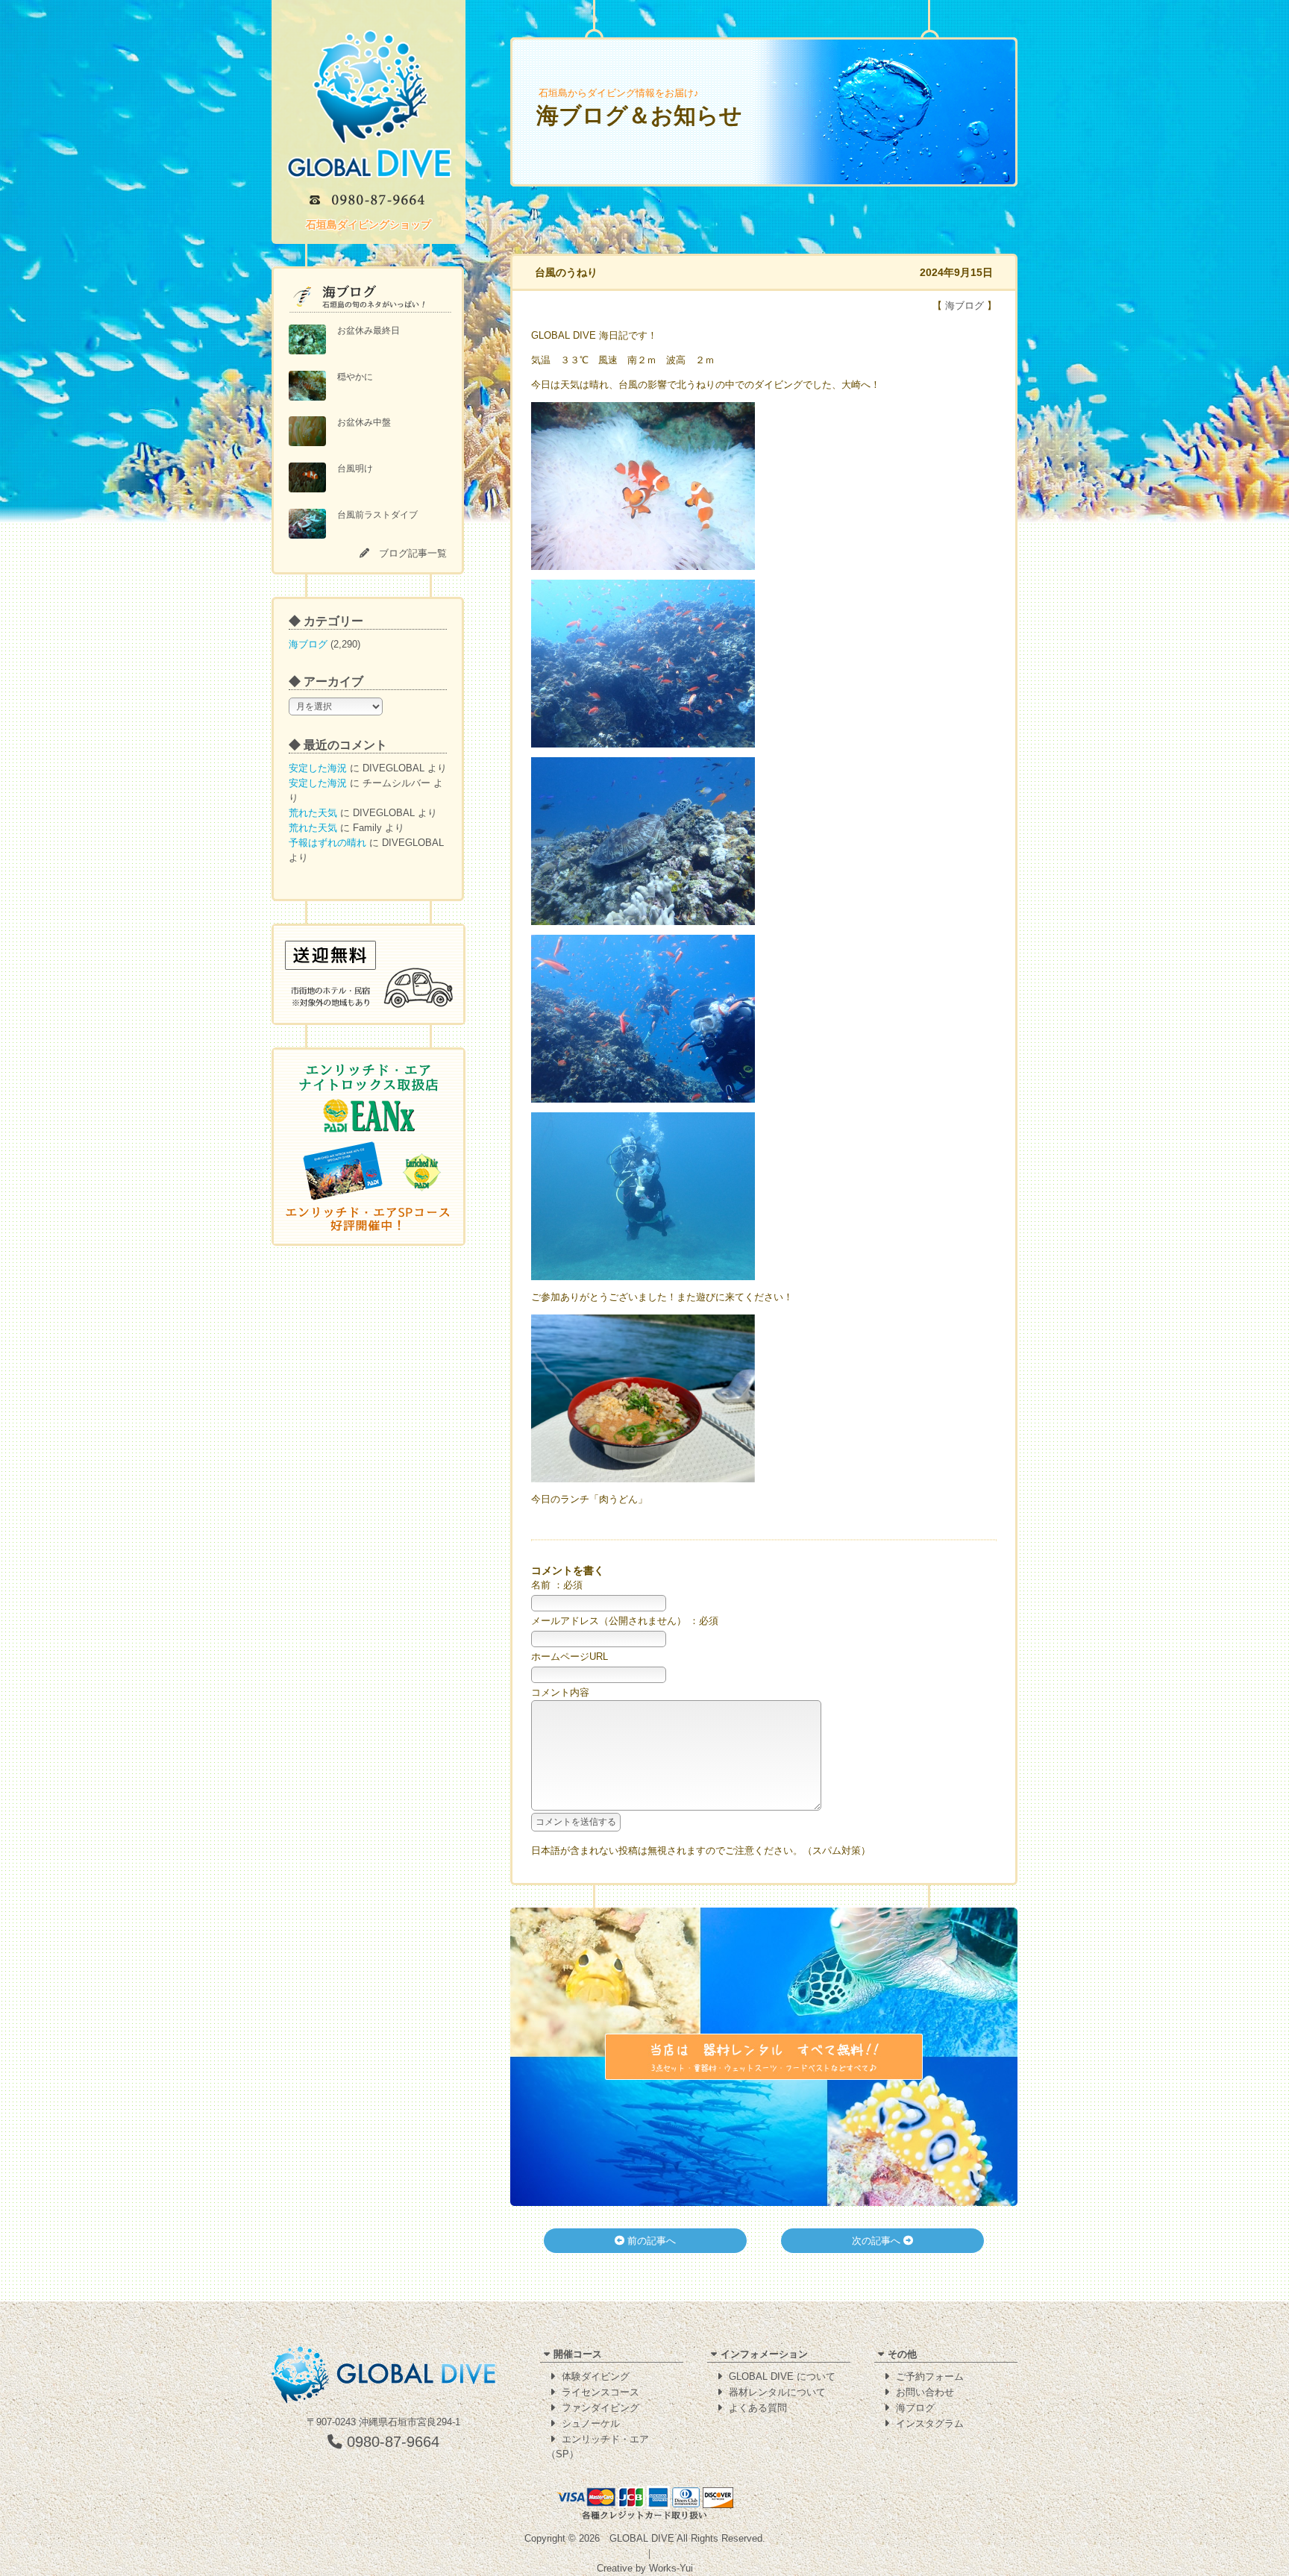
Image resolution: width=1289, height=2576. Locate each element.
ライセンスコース (600, 2392)
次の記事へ (878, 2241)
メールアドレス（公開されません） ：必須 (625, 1621)
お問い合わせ (925, 2392)
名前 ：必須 (557, 1585)
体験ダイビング (596, 2376)
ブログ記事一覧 (413, 553)
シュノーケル (591, 2423)
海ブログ (308, 644)
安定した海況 (318, 768)
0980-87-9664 (391, 2442)
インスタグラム (930, 2423)
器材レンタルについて (777, 2392)
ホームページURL (570, 1657)
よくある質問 (758, 2408)
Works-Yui (671, 2568)
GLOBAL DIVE (642, 2538)
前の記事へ (650, 2241)
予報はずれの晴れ (327, 843)
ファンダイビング (600, 2408)
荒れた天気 (313, 813)
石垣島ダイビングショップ (368, 225)
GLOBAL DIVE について (782, 2376)
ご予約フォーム (930, 2376)
